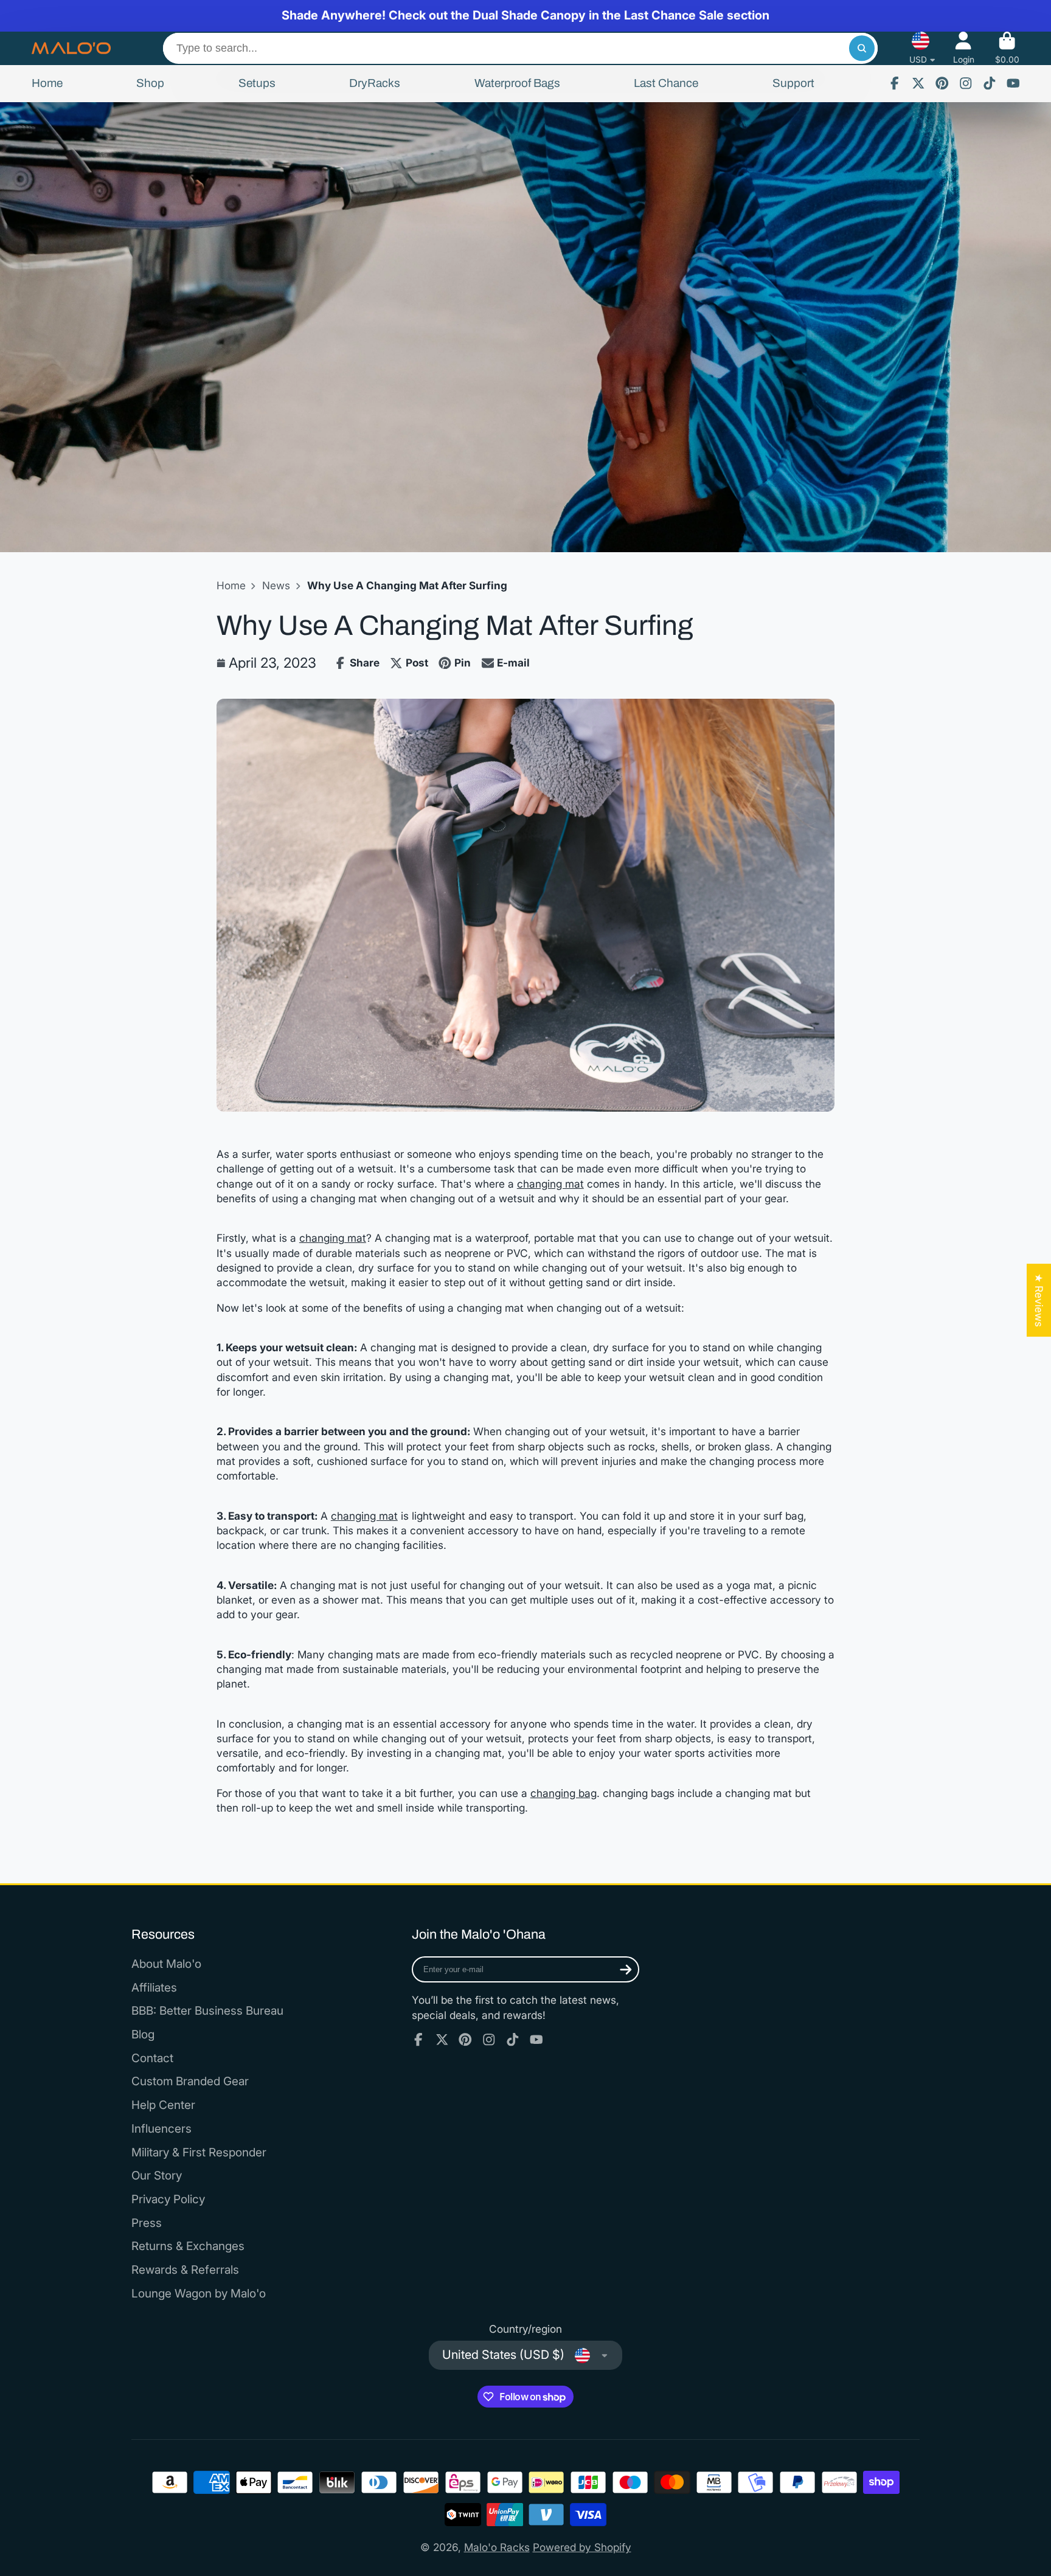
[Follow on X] (918, 83)
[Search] (862, 48)
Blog (143, 2034)
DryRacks (375, 83)
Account (964, 48)
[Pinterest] (942, 83)
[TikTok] (990, 83)
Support (793, 83)
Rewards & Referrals (185, 2270)
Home (47, 83)
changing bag (564, 1793)
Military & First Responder (199, 2152)
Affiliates (154, 1988)
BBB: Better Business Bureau (207, 2011)
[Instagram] (966, 83)
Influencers (161, 2129)
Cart (1007, 48)
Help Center (163, 2105)
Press (147, 2223)
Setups (257, 83)
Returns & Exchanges (188, 2246)
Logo (71, 48)
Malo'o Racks (497, 2547)
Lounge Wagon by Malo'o (199, 2294)
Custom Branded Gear (190, 2081)
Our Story (157, 2176)
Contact (152, 2058)
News (276, 585)
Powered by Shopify (582, 2547)
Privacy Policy (168, 2199)
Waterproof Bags (517, 83)
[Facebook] (895, 83)
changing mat (550, 1184)
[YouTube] (1013, 83)
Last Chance (666, 83)
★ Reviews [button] (1039, 1300)
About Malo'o (166, 1964)
